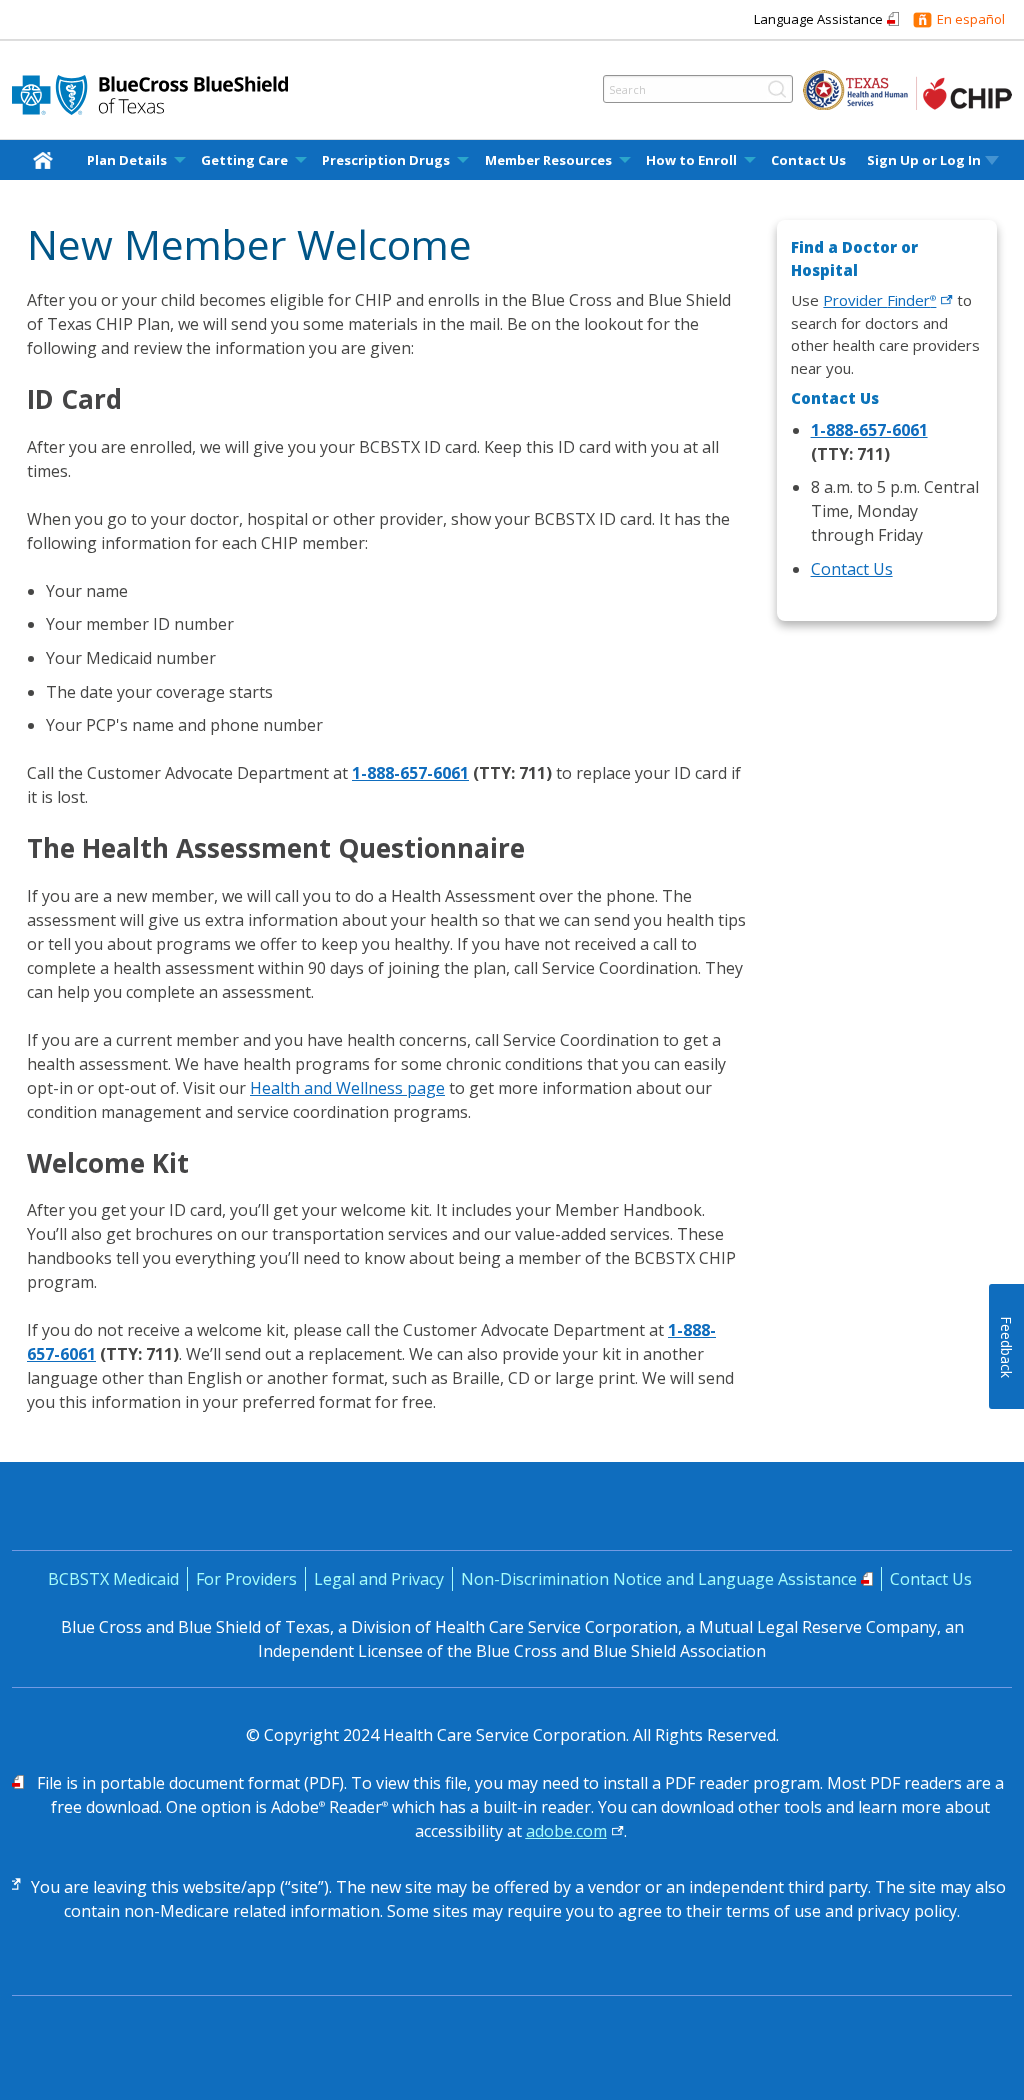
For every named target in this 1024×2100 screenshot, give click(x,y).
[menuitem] (47, 160)
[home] (47, 159)
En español (971, 19)
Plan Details (127, 160)
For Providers (246, 1579)
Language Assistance (818, 19)
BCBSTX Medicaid (113, 1579)
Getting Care (244, 160)
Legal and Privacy (379, 1579)
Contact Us (808, 160)
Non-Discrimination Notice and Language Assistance (659, 1579)
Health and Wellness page (347, 1088)
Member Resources (548, 160)
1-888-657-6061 (410, 773)
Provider (879, 300)
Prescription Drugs (386, 160)
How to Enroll (691, 160)
